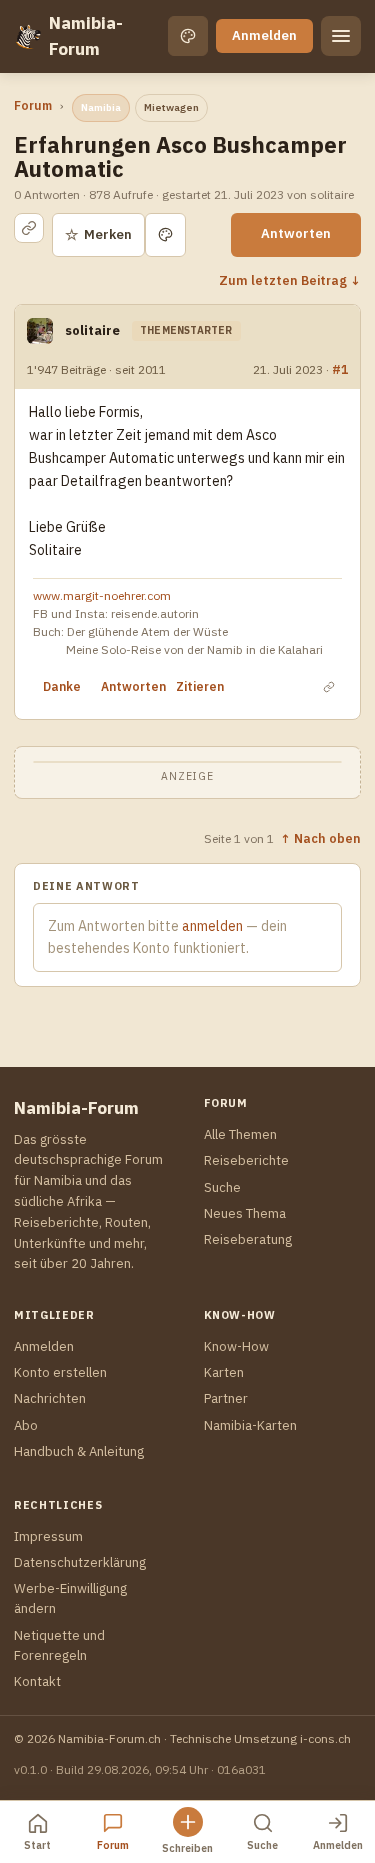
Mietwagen (171, 107)
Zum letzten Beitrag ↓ (290, 280)
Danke (62, 686)
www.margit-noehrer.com (102, 595)
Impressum (48, 1536)
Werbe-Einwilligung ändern (70, 1598)
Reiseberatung (248, 1239)
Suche (222, 1187)
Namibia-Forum (86, 36)
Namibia (101, 107)
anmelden (212, 926)
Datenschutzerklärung (80, 1562)
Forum (33, 105)
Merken (98, 234)
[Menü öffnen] (341, 36)
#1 (340, 369)
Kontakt (37, 1681)
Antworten (296, 233)
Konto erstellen (60, 1372)
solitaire (92, 330)
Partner (226, 1398)
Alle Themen (240, 1134)
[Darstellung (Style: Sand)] (188, 36)
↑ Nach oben (320, 838)
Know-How (236, 1346)
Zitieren (200, 686)
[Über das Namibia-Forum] (27, 36)
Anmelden (264, 35)
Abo (26, 1425)
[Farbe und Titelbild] (165, 235)
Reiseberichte (246, 1160)
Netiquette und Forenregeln (59, 1645)
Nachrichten (50, 1398)
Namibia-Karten (250, 1425)
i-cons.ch (325, 1738)
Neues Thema (245, 1213)
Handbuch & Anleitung (79, 1451)
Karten (224, 1372)
